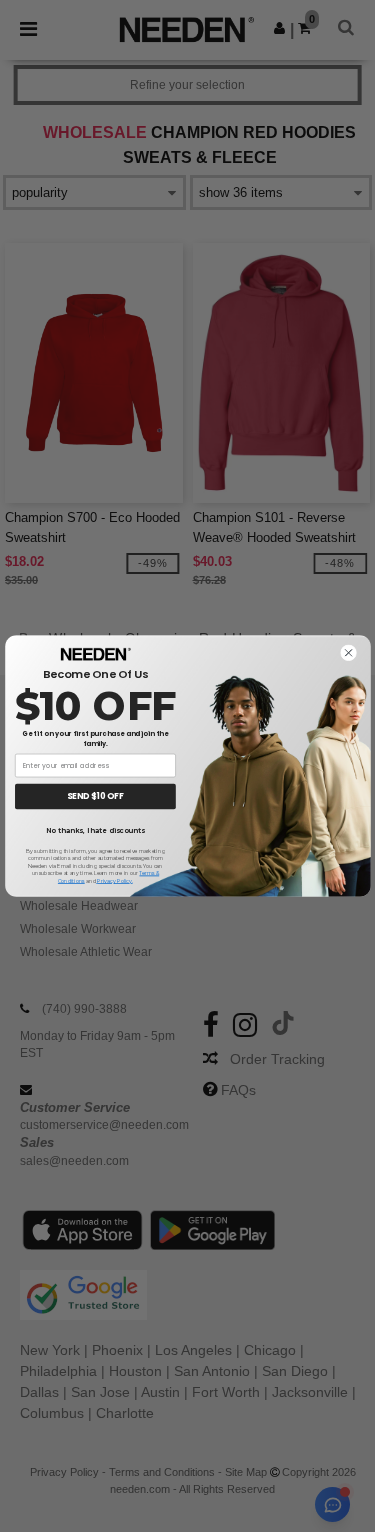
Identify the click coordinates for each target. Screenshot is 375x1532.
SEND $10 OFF (95, 797)
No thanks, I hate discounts (95, 830)
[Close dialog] (348, 653)
